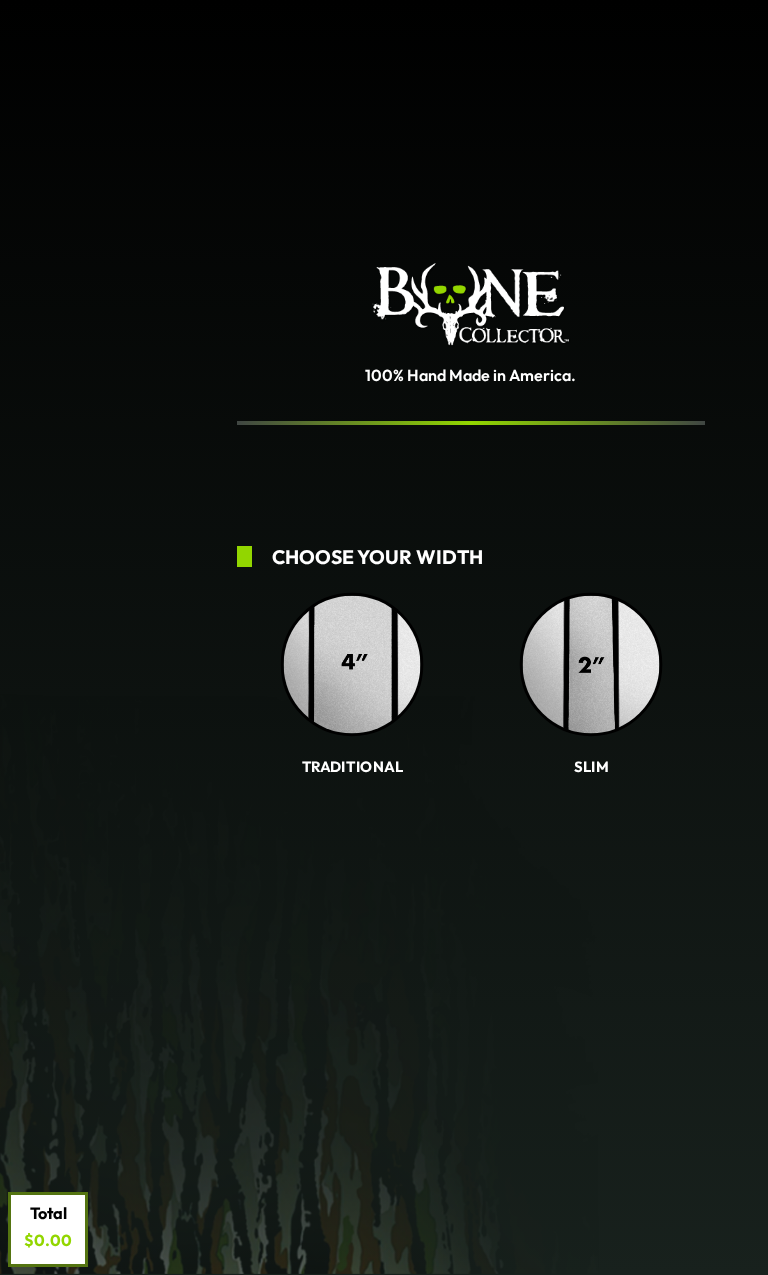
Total (48, 1213)
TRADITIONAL (353, 766)
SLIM (591, 766)
